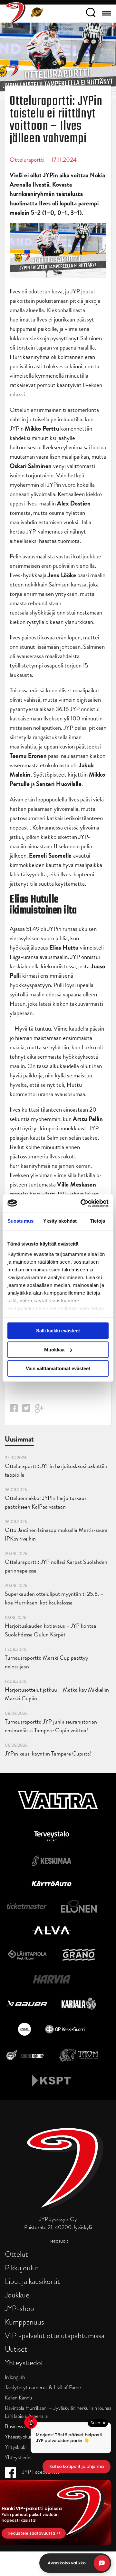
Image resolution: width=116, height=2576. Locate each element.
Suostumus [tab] (20, 1221)
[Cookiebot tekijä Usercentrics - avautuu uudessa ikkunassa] (82, 1203)
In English (15, 2377)
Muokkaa (54, 1350)
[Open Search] (91, 14)
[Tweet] (26, 1410)
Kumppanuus (24, 2322)
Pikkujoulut (22, 2268)
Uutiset (16, 2349)
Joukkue (17, 2295)
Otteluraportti (27, 160)
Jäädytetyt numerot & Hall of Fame (43, 2387)
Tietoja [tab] (98, 1221)
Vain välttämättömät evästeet (58, 1368)
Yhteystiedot (24, 2362)
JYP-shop (19, 2308)
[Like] (14, 1410)
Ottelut (16, 2254)
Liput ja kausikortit (32, 2281)
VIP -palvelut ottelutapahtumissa (55, 2335)
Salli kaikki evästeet (58, 1331)
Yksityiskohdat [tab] (60, 1221)
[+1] (39, 1411)
